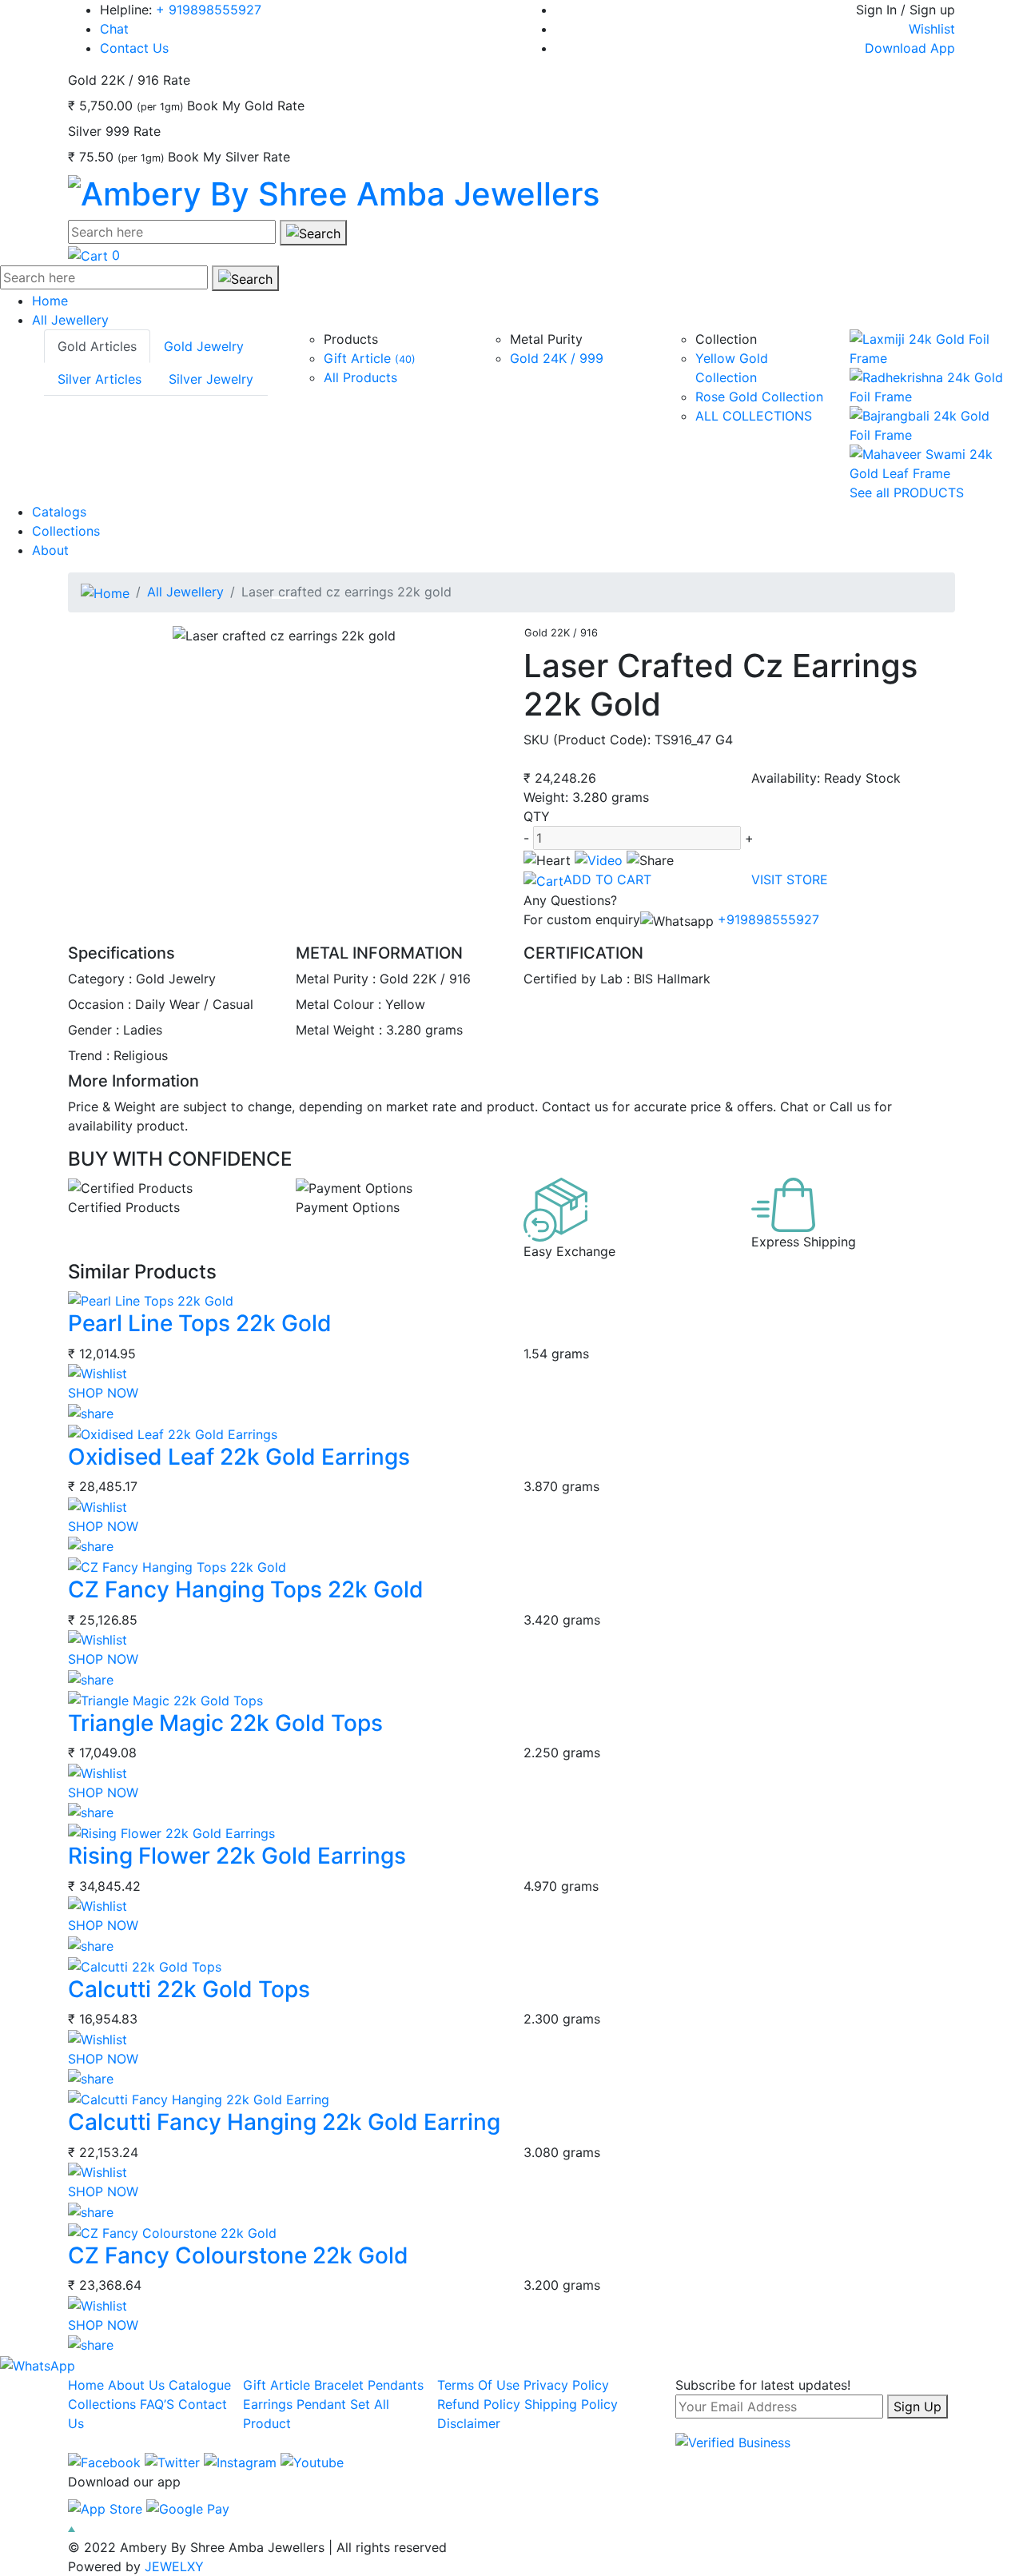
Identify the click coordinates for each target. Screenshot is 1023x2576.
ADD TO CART (607, 879)
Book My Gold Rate (246, 106)
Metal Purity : (336, 979)
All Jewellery (70, 320)
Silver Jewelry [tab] (211, 379)
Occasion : (100, 1004)
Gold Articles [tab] (97, 346)
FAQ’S (157, 2404)
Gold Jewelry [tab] (204, 346)
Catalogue (200, 2385)
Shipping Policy (571, 2404)
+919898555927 (766, 919)
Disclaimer (469, 2423)
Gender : (94, 1030)
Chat (114, 29)
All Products (360, 377)
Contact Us (134, 48)
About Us (136, 2385)
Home (50, 301)
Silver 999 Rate (114, 131)
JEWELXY (174, 2566)
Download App (910, 48)
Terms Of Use (478, 2385)
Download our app (124, 2482)
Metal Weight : (339, 1030)
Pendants (396, 2385)
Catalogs (59, 512)
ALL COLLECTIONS (754, 416)
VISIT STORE (790, 879)
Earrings (268, 2404)
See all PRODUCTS (907, 492)
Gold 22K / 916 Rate (129, 80)
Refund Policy (479, 2404)
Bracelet (339, 2385)
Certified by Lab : (577, 979)
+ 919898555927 (209, 10)
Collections (66, 531)
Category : (100, 979)
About (50, 550)
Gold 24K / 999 (557, 358)
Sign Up (918, 2407)
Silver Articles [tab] (100, 379)
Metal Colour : (338, 1004)
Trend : (89, 1055)
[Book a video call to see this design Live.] (599, 859)
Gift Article (370, 358)
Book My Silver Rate (229, 157)
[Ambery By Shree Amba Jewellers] (334, 191)
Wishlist (932, 29)
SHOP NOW (103, 1393)
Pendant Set (333, 2404)
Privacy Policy (566, 2385)
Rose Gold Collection (759, 397)
